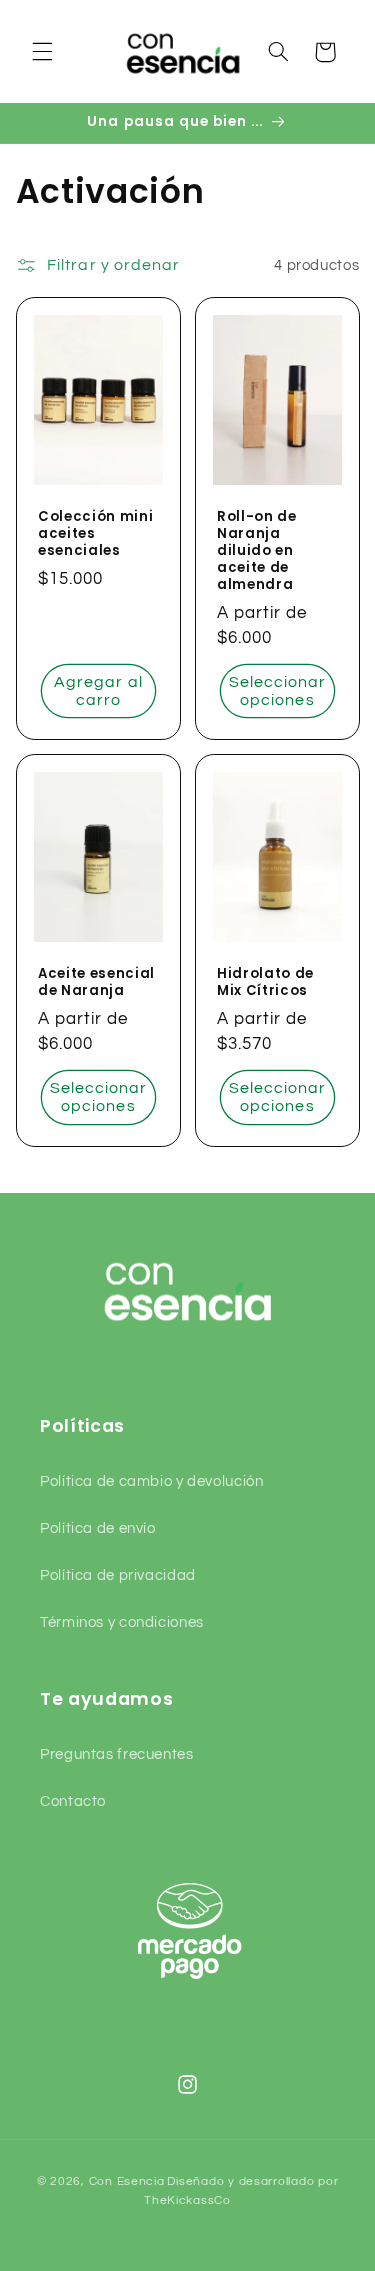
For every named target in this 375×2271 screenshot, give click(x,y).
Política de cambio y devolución (152, 1481)
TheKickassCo (187, 2200)
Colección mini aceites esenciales (95, 534)
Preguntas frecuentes (117, 1754)
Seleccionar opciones (277, 691)
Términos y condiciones (122, 1622)
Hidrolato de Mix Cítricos (265, 983)
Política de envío (98, 1528)
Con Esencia (127, 2181)
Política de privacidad (118, 1575)
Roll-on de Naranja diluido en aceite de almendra (257, 551)
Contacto (73, 1801)
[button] (42, 52)
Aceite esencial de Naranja (96, 983)
